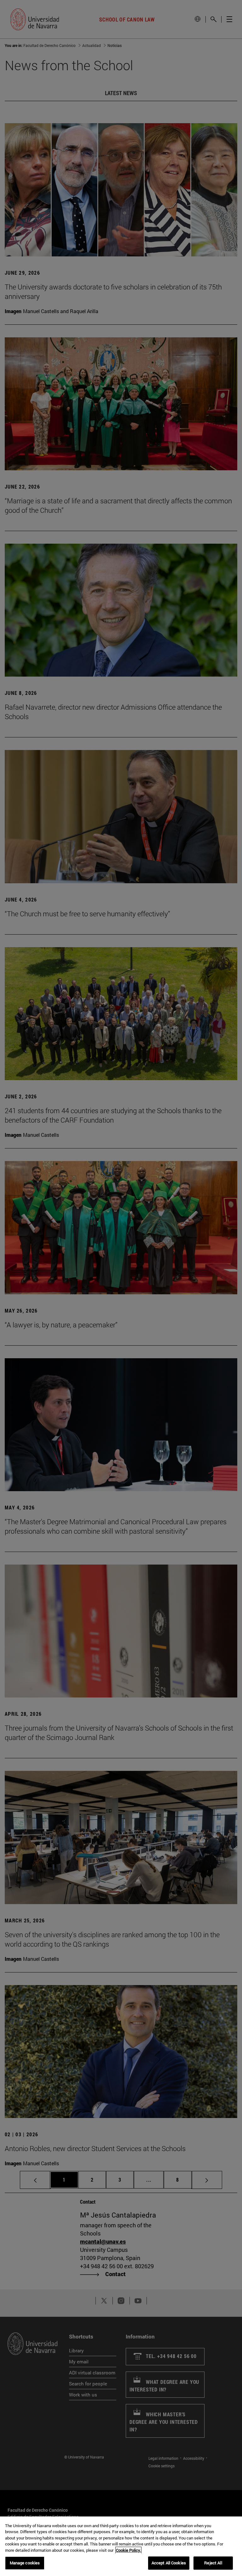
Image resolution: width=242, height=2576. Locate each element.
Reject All (213, 2563)
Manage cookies (25, 2563)
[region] (121, 2546)
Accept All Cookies (169, 2563)
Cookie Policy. (128, 2550)
